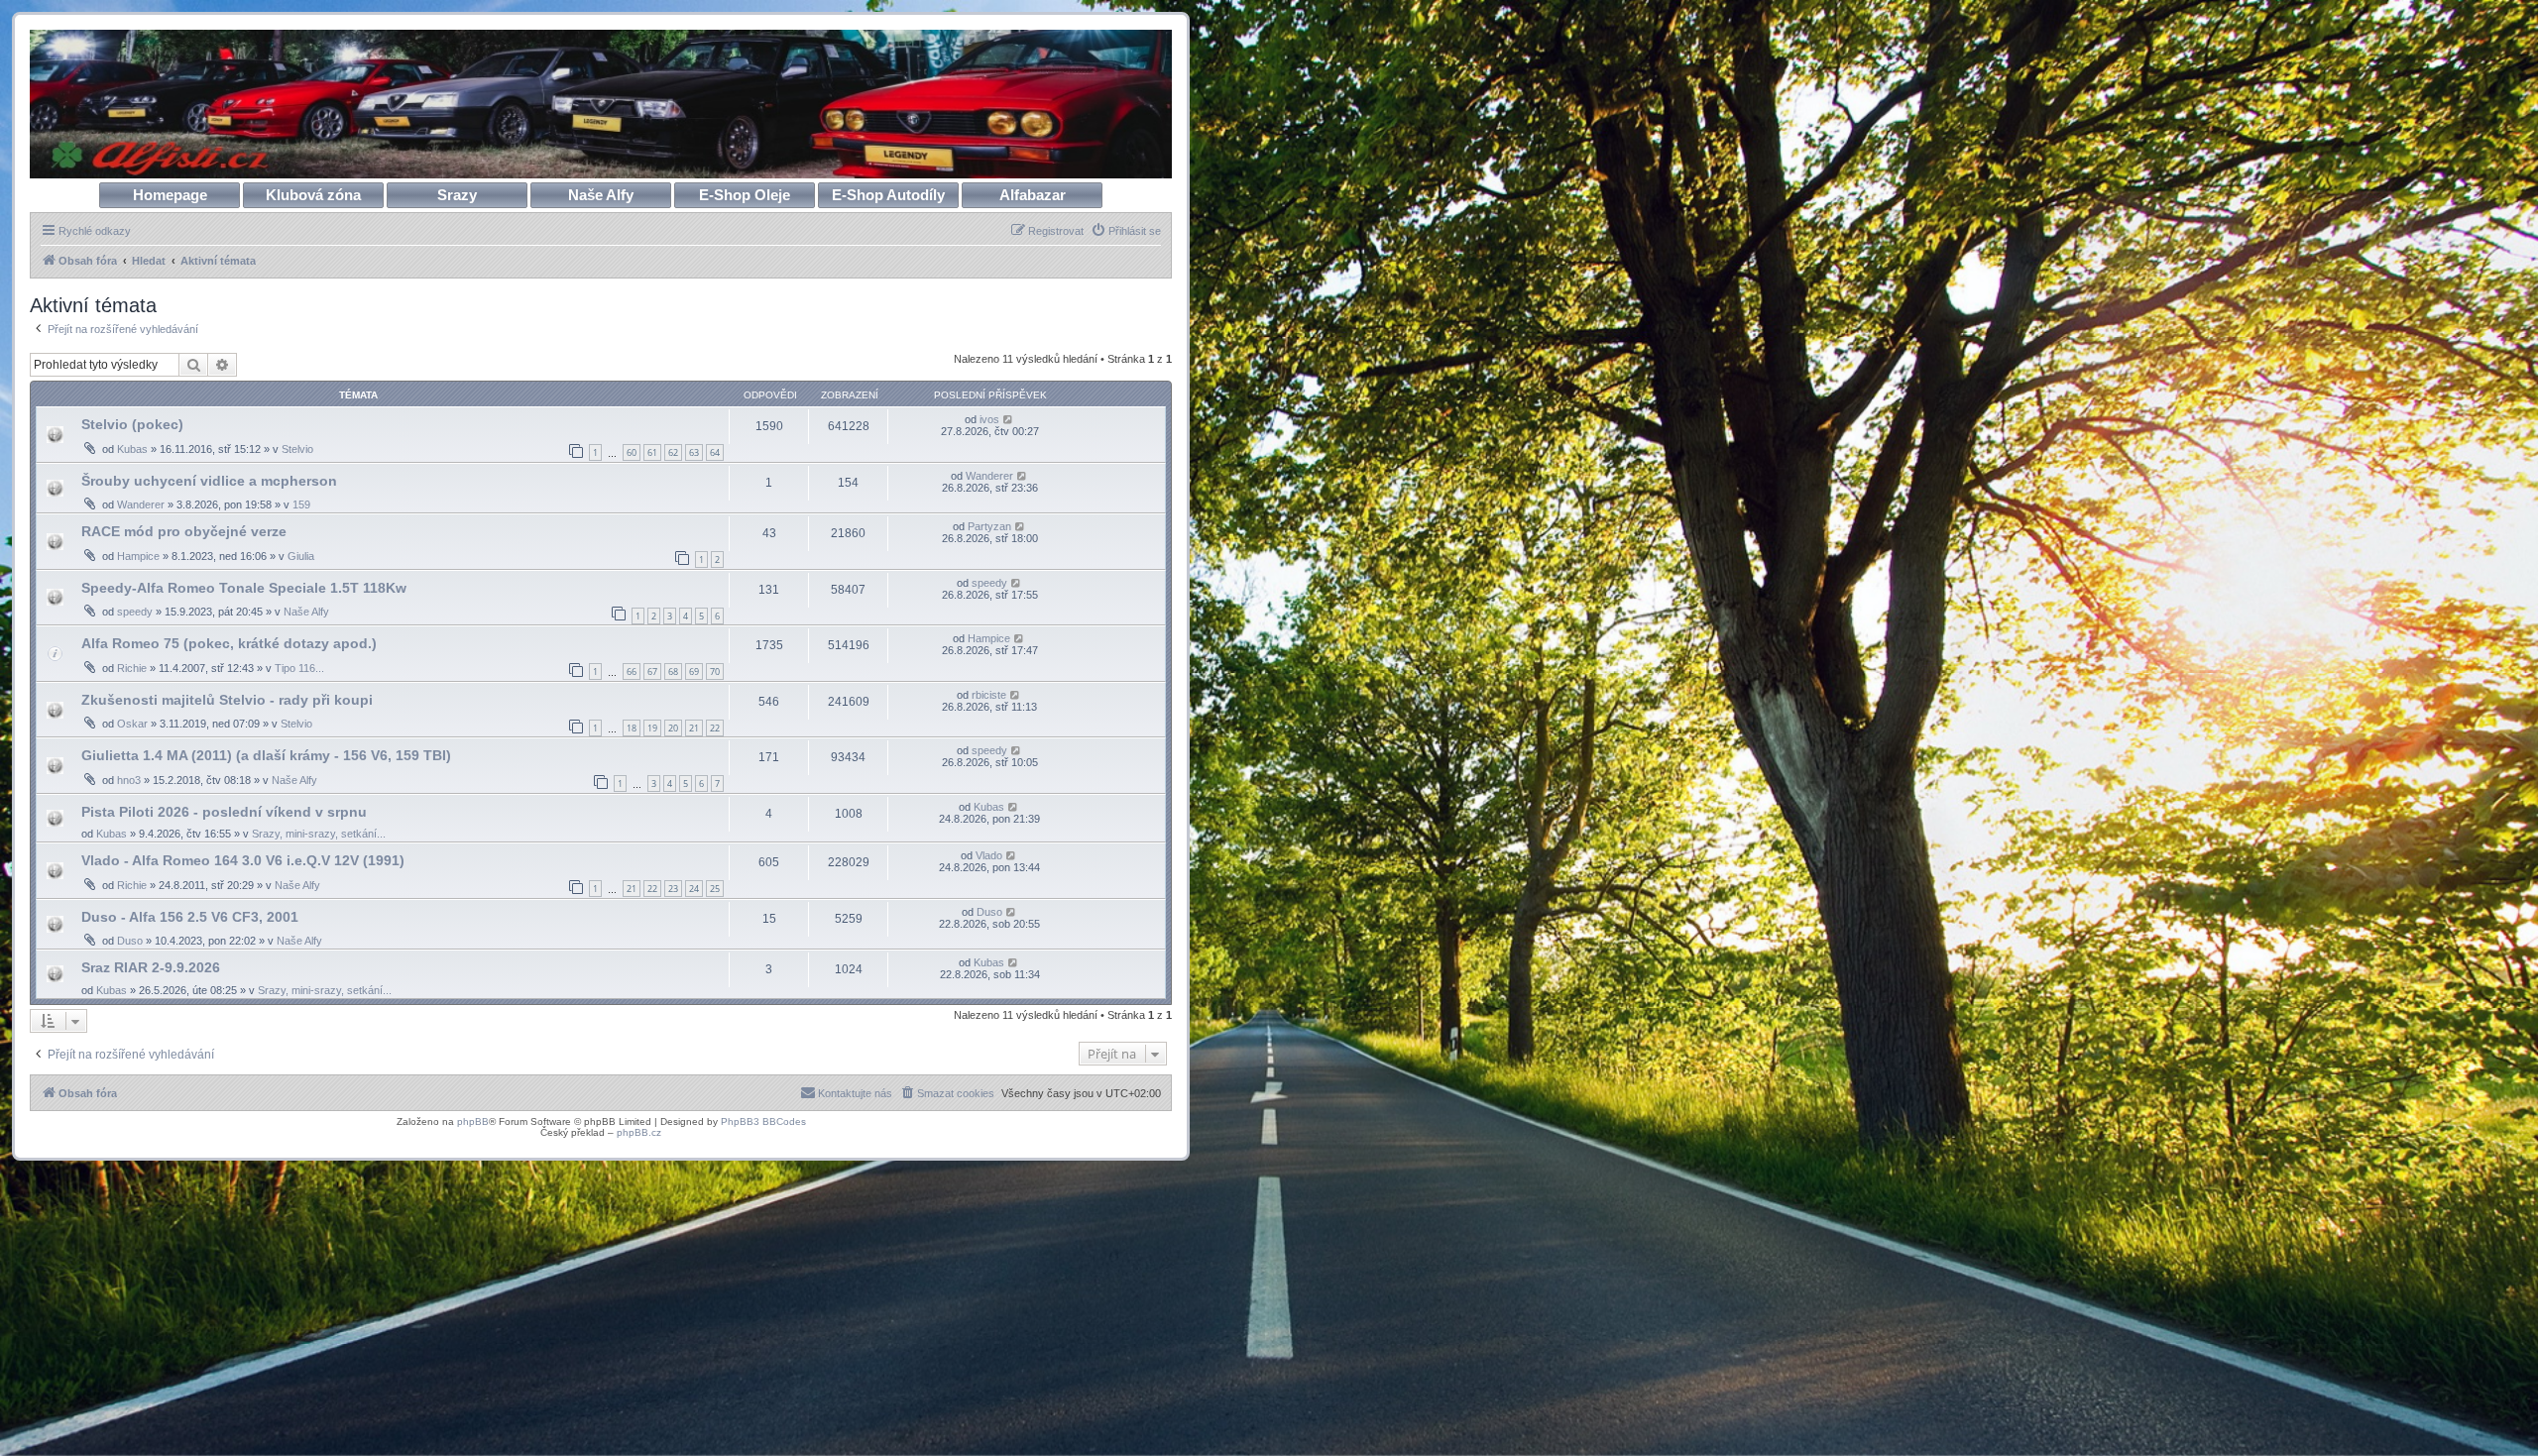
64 (715, 452)
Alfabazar (1033, 195)
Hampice (138, 556)
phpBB (473, 1121)
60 (632, 452)
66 (632, 672)
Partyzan (989, 526)
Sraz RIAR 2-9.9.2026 (151, 967)
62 (673, 452)
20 (673, 728)
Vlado (989, 855)
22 (715, 728)
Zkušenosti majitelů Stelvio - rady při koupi (227, 700)
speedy (135, 612)
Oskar (132, 724)
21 (694, 728)
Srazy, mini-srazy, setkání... (319, 834)
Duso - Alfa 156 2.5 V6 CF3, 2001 (190, 917)
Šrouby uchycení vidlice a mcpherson (209, 481)
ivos (989, 419)
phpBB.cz (639, 1132)
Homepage (170, 195)
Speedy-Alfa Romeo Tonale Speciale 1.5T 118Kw (244, 588)
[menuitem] (1126, 231)
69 (694, 672)
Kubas (132, 449)
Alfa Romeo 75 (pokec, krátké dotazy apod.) (229, 643)
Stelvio (297, 449)
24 (694, 889)
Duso (130, 941)
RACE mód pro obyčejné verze (184, 531)
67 (652, 672)
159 (301, 504)
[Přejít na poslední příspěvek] (1009, 419)
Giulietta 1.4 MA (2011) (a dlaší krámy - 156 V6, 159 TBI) (266, 755)
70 (715, 672)
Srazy (457, 195)
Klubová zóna (313, 195)
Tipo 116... (299, 668)
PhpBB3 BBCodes (763, 1121)
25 (715, 889)
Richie (132, 668)
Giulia (301, 556)
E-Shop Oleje (745, 195)
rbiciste (989, 695)
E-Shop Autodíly (888, 195)
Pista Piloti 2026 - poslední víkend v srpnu (224, 812)
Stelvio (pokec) (132, 424)
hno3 (129, 780)
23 (673, 889)
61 (652, 452)
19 (652, 728)
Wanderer (141, 504)
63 (694, 452)
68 (673, 672)
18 (632, 728)
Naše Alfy (601, 195)
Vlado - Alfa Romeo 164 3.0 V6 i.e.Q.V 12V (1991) (243, 860)
